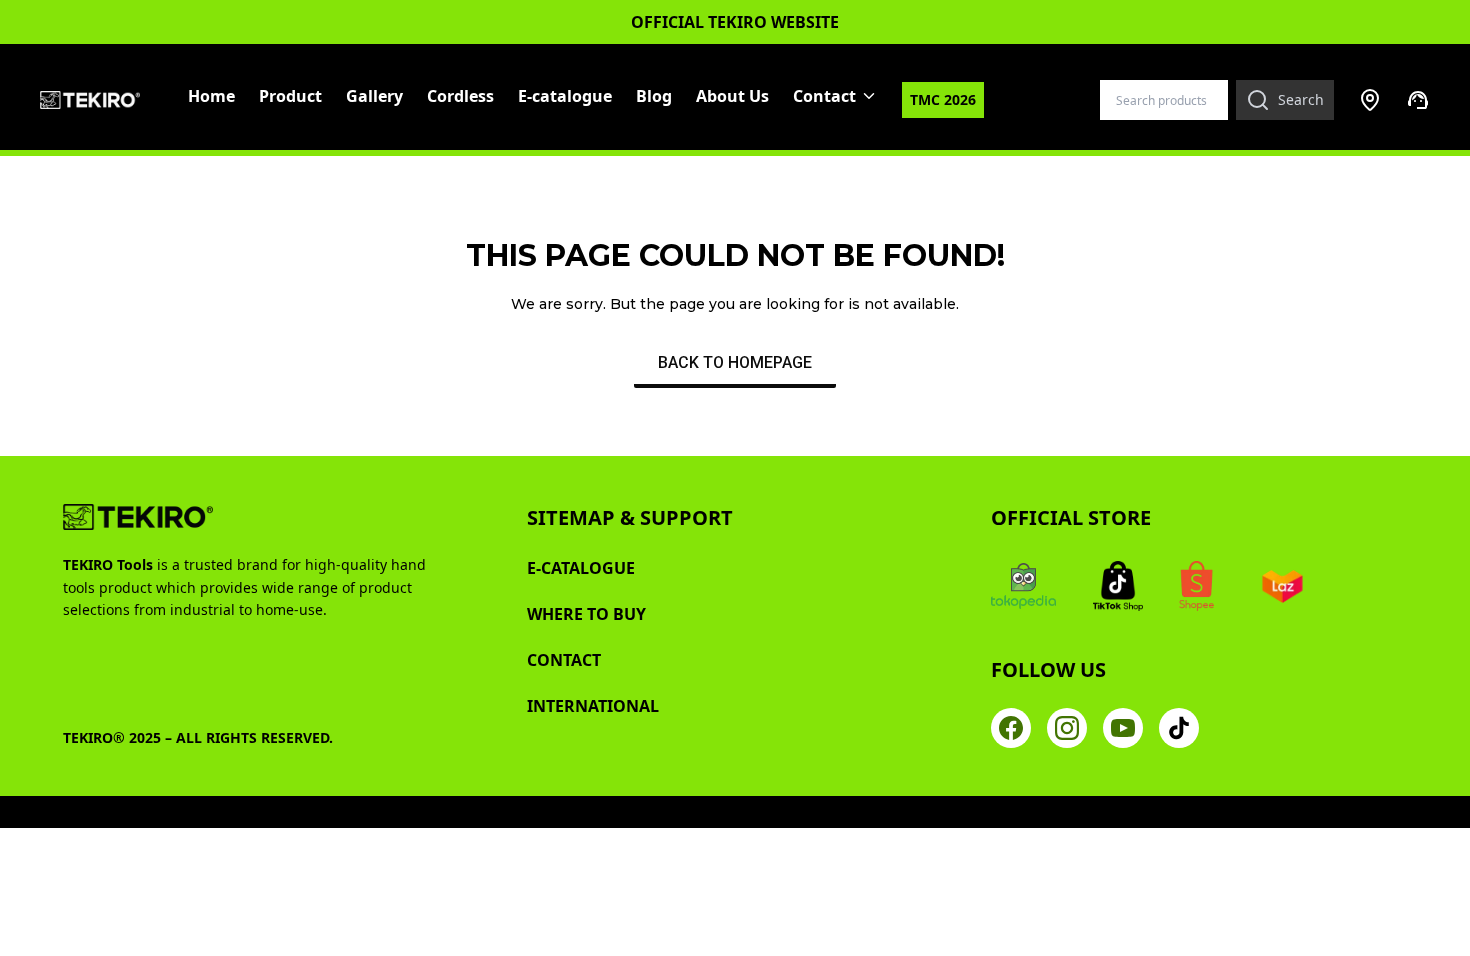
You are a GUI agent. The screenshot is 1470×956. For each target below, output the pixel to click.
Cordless (460, 96)
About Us (732, 96)
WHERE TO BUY (586, 614)
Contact (824, 96)
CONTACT (564, 660)
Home (211, 96)
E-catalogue (565, 96)
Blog (654, 96)
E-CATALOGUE (581, 568)
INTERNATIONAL (593, 706)
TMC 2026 (943, 99)
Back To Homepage (735, 362)
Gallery (374, 96)
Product (290, 96)
